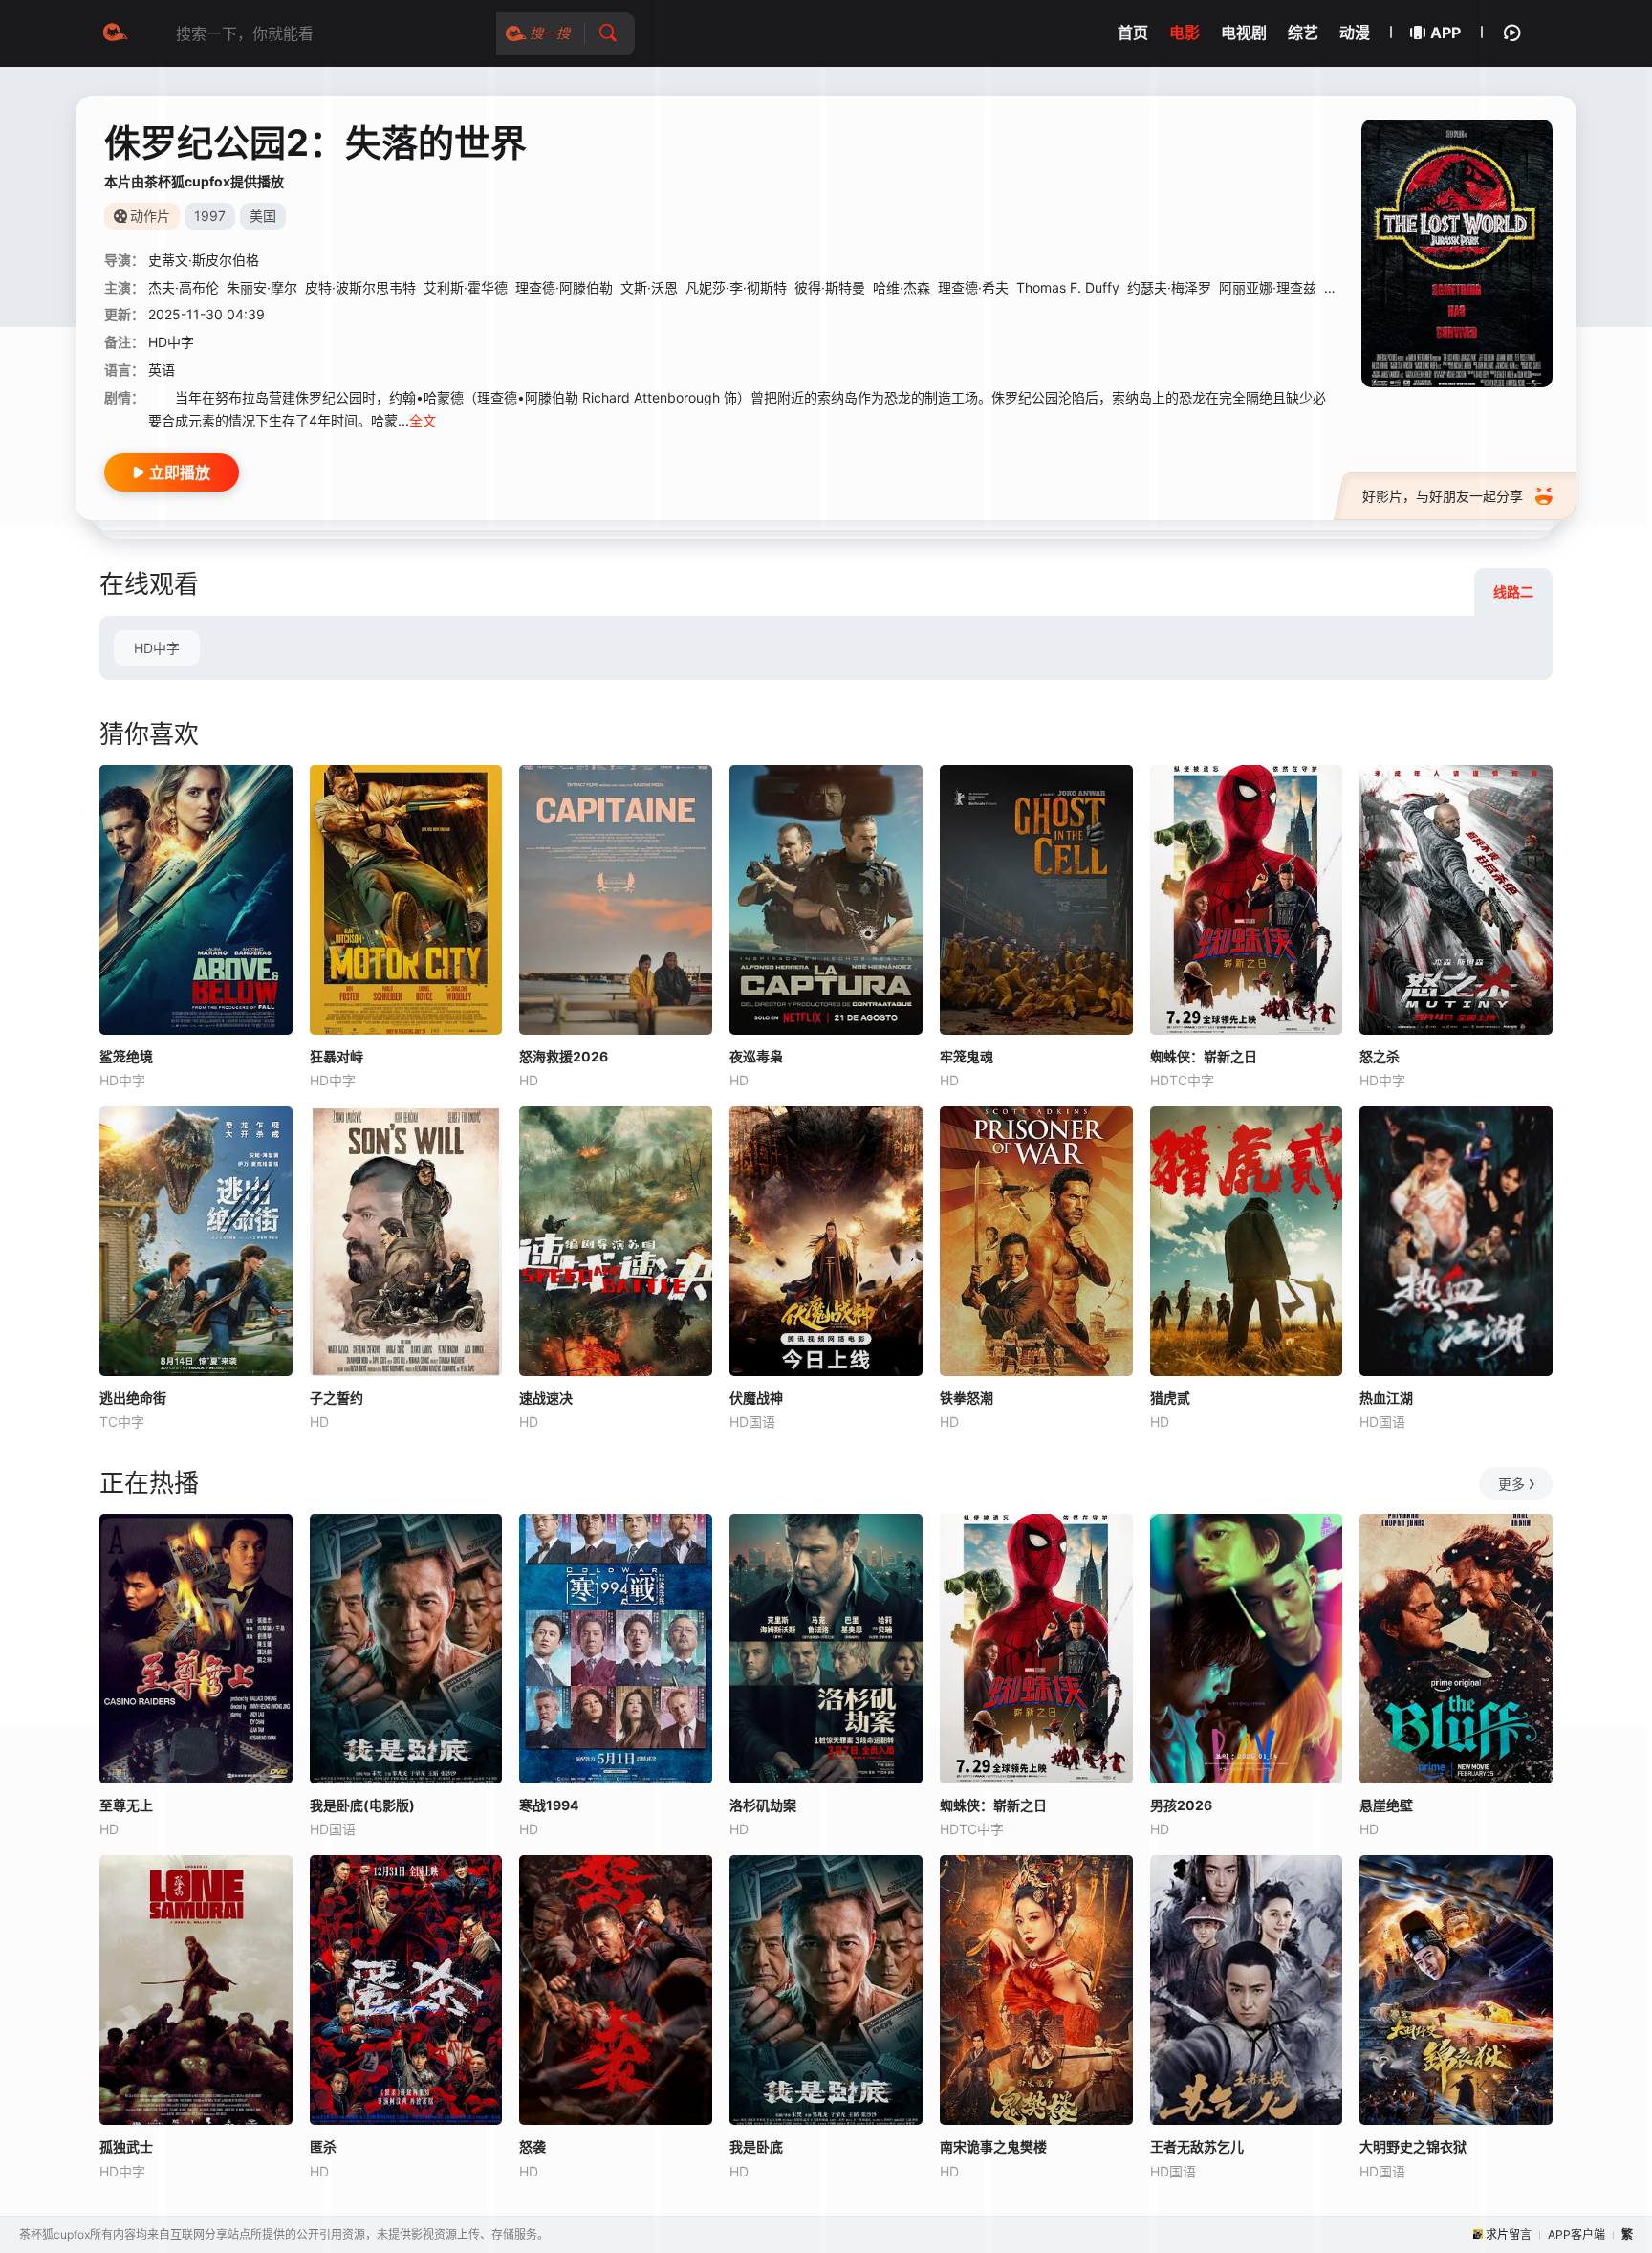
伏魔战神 (756, 1398)
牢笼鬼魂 (967, 1056)
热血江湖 (1386, 1398)
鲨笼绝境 (126, 1056)
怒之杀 (1380, 1056)
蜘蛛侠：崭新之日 (1204, 1056)
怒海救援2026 (564, 1056)
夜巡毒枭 (756, 1056)
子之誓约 (337, 1398)
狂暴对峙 (337, 1056)
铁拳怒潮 (967, 1398)
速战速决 (546, 1398)
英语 (162, 370)
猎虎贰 (1170, 1398)
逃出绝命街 (133, 1398)
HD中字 (157, 648)
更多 (1511, 1484)
